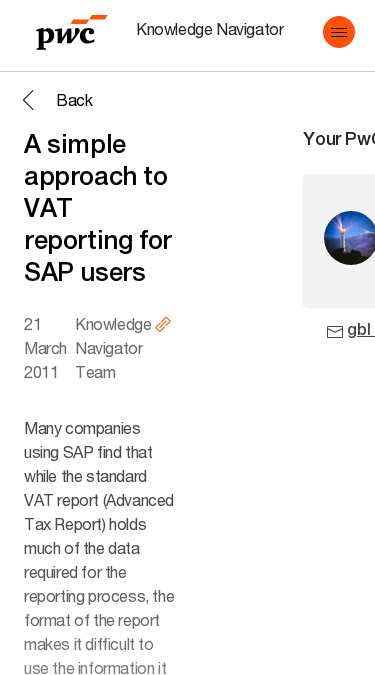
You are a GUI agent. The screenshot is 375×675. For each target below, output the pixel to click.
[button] (339, 32)
